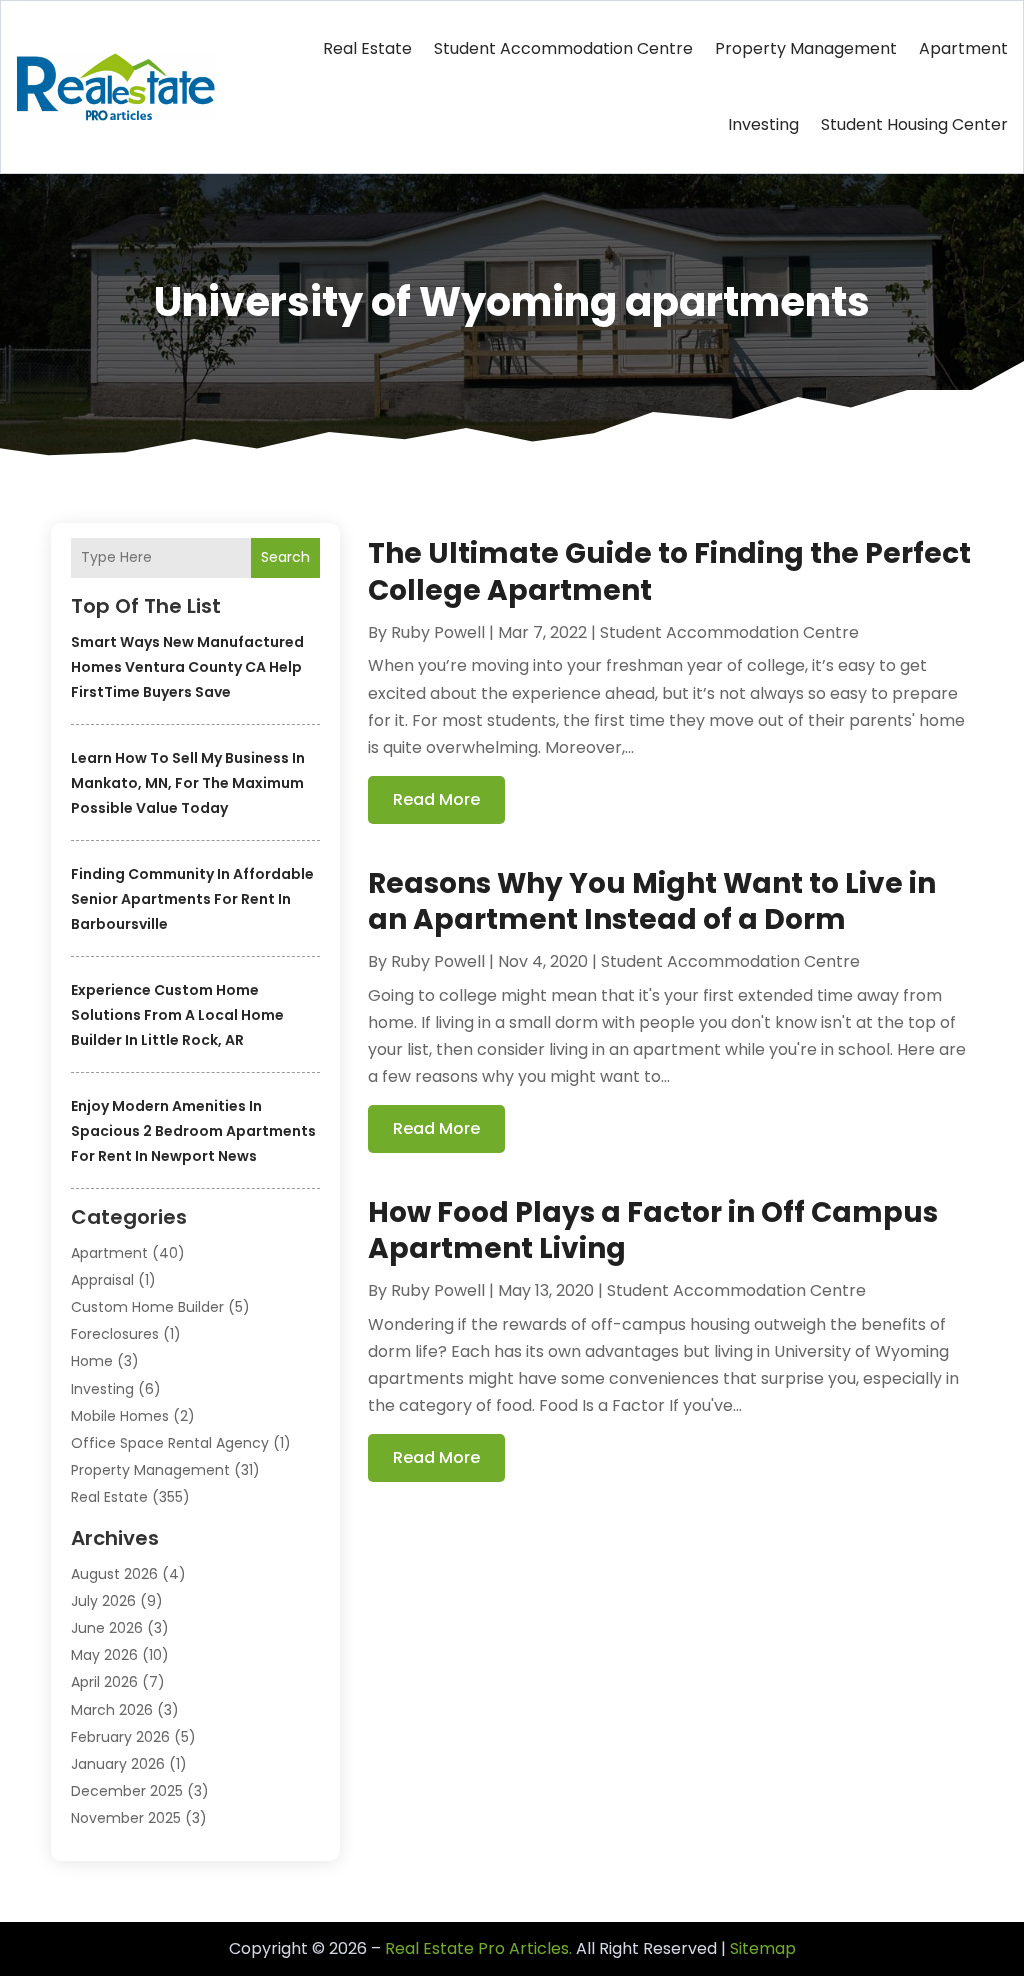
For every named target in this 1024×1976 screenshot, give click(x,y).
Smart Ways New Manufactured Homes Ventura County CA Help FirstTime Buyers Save (187, 667)
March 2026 (112, 1710)
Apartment (963, 48)
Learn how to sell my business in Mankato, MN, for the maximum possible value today (188, 783)
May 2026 (104, 1655)
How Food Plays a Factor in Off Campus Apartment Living (653, 1230)
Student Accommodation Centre (563, 48)
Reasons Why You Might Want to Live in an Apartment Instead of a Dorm (652, 901)
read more (436, 799)
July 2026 (103, 1601)
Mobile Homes (120, 1416)
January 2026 (118, 1764)
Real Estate (367, 48)
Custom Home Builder (147, 1307)
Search (285, 557)
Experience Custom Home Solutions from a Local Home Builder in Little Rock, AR (177, 1015)
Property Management (806, 48)
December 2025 (127, 1791)
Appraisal (102, 1280)
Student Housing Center (914, 124)
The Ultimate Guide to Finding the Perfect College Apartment (669, 571)
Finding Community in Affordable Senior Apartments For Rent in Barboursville (192, 899)
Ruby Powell (438, 632)
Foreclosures (115, 1334)
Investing (763, 124)
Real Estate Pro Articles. (478, 1948)
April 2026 (104, 1682)
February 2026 (120, 1737)
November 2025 (126, 1818)
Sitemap (763, 1948)
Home (92, 1361)
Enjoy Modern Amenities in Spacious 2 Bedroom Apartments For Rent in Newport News (193, 1131)
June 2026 (107, 1628)
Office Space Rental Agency (170, 1443)
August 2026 (114, 1574)
